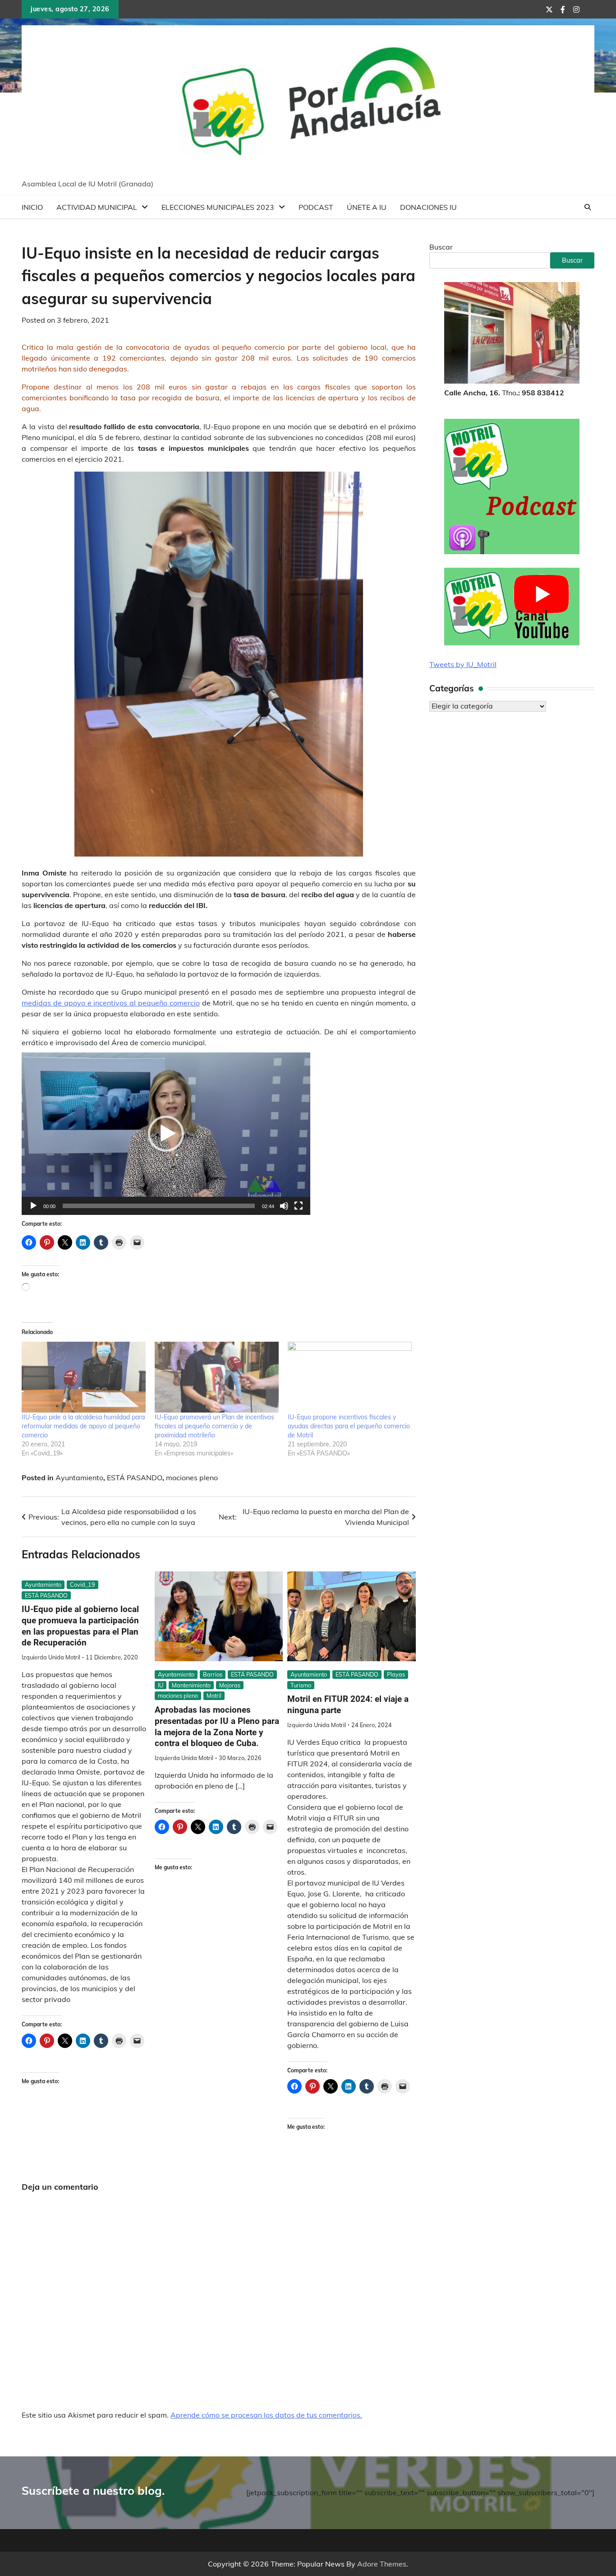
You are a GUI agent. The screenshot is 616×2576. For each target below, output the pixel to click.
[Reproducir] (33, 1206)
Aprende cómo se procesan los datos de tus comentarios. (266, 2415)
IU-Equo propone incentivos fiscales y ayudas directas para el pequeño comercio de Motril (349, 1426)
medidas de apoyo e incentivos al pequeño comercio (111, 1003)
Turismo (301, 1685)
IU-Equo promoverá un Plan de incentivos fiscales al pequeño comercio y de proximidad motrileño (214, 1426)
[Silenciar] (284, 1206)
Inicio (32, 207)
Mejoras (230, 1685)
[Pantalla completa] (299, 1206)
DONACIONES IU (428, 207)
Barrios (213, 1674)
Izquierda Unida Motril (51, 1657)
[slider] (159, 1206)
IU (161, 1685)
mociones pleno (192, 1478)
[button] (166, 1134)
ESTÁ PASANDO (135, 1478)
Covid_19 (83, 1585)
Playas (396, 1674)
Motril (214, 1696)
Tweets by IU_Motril (463, 664)
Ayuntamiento (79, 1478)
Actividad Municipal (97, 207)
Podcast (316, 207)
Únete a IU (367, 207)
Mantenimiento (191, 1685)
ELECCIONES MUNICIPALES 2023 (218, 207)
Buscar (441, 247)
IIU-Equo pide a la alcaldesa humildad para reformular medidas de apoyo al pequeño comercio (83, 1426)
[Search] (588, 207)
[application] (166, 1134)
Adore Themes (382, 2564)
